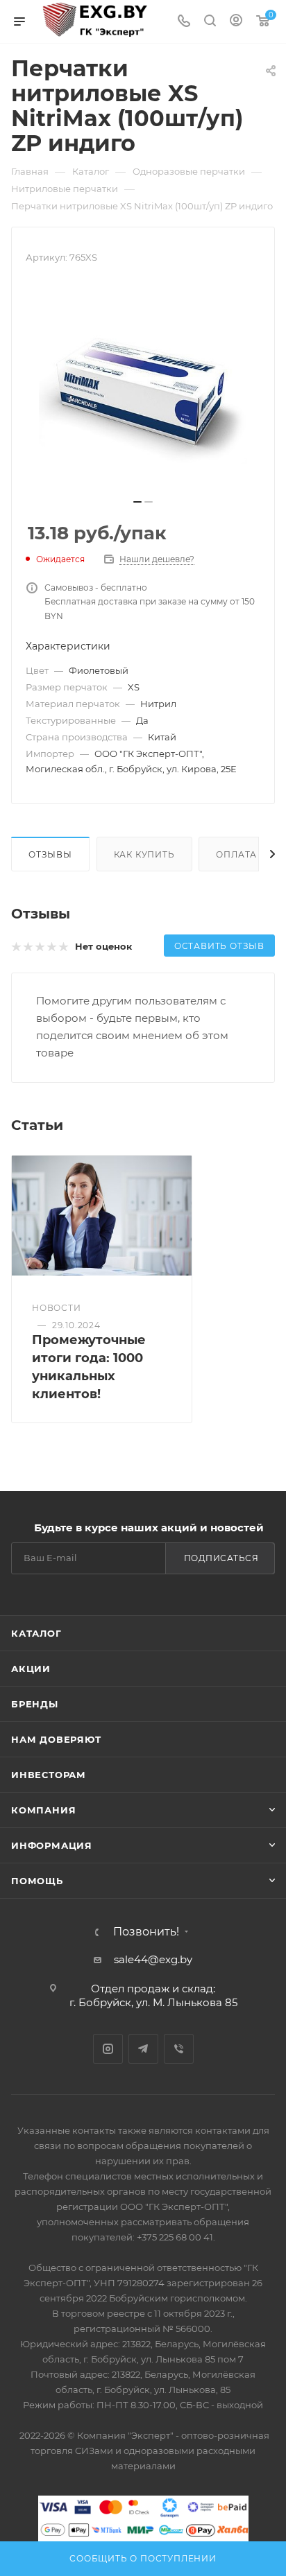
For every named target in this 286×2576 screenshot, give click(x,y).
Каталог (36, 1633)
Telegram (143, 2049)
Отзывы (50, 854)
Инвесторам (49, 1775)
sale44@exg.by (153, 1959)
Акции (31, 1669)
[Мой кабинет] (236, 22)
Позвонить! (146, 1932)
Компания (43, 1810)
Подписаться (221, 1558)
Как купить (144, 854)
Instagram (108, 2049)
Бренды (35, 1704)
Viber (179, 2049)
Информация (52, 1845)
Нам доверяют (56, 1739)
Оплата (236, 854)
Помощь (37, 1881)
